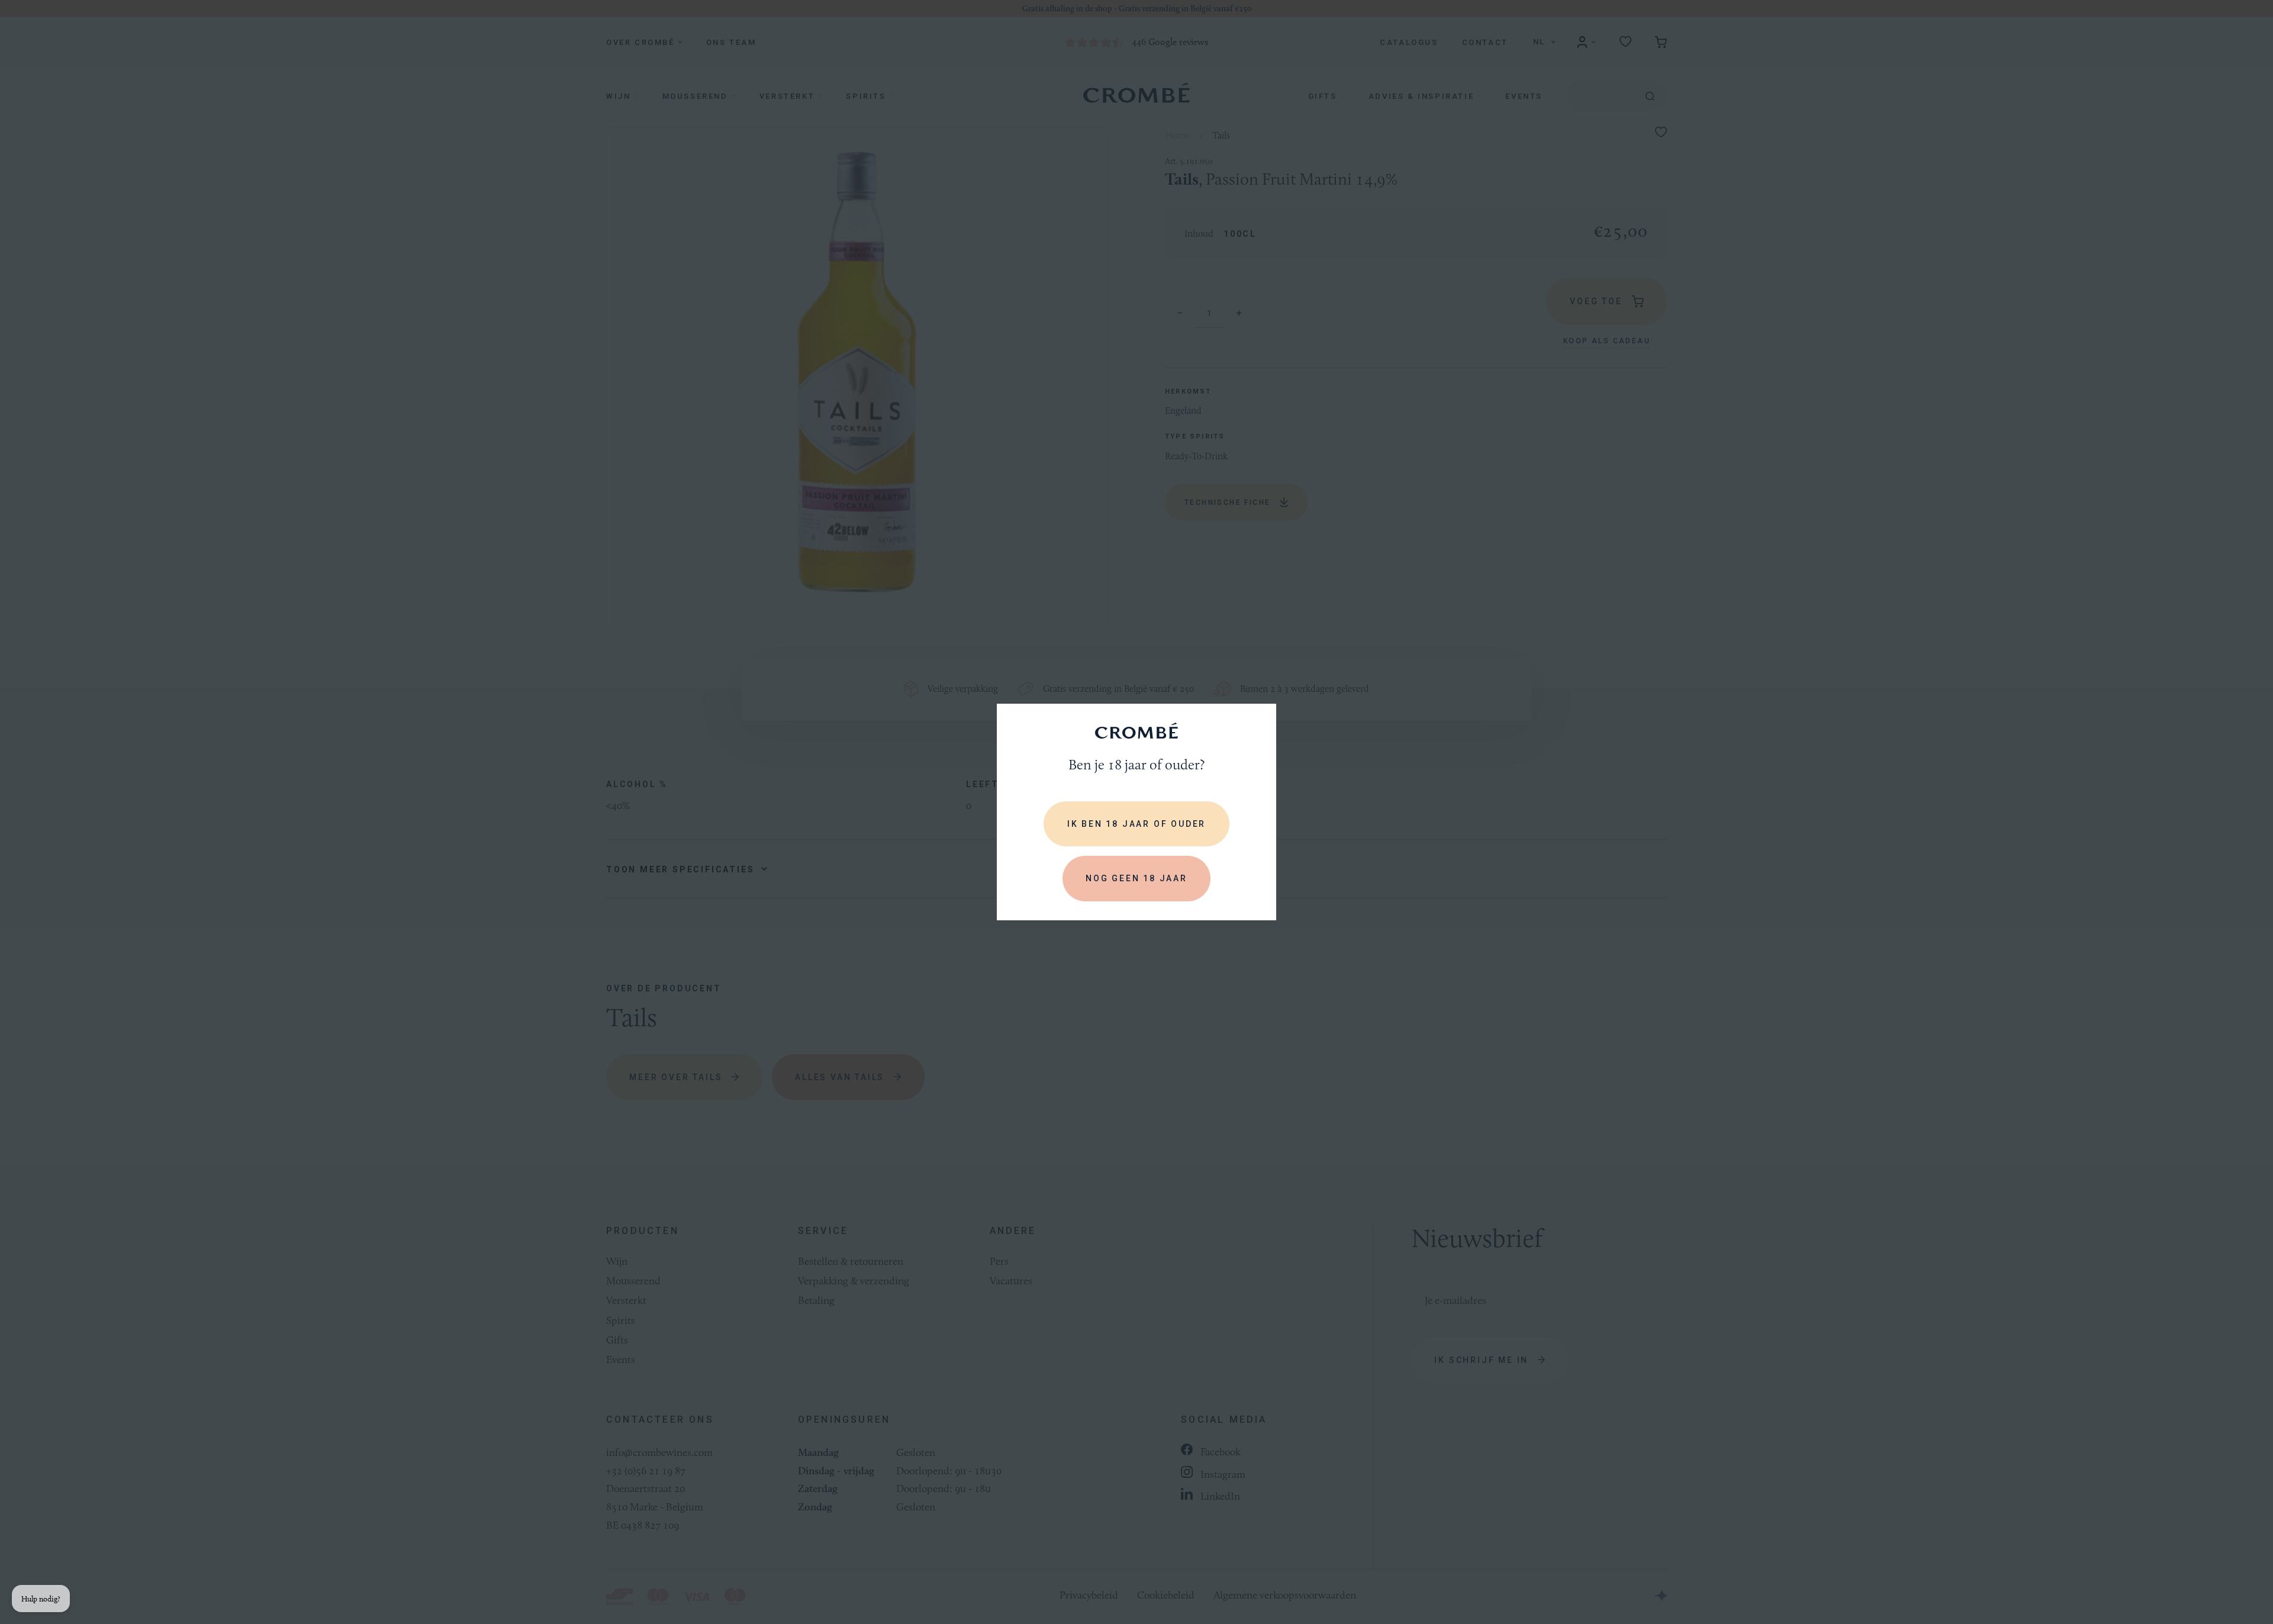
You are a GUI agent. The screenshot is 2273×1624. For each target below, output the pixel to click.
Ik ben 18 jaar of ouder (1136, 824)
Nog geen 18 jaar (1136, 878)
